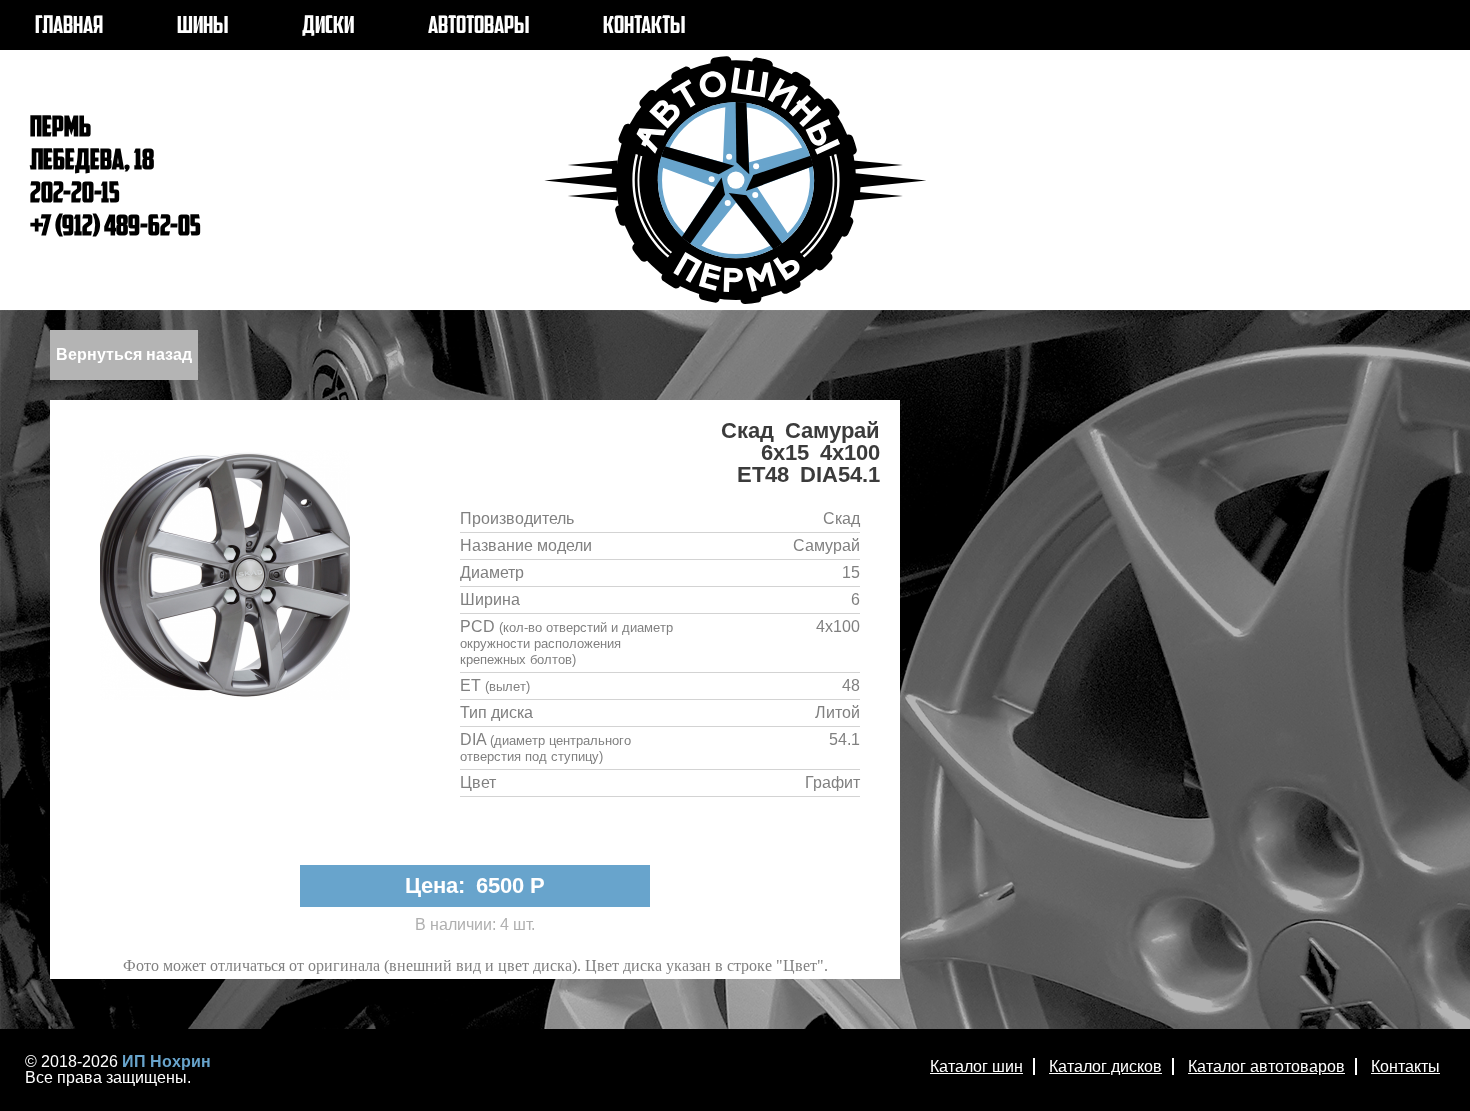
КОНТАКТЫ (644, 27)
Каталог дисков (1105, 1066)
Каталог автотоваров (1266, 1066)
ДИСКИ (328, 27)
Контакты (1405, 1066)
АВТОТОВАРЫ (478, 27)
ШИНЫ (202, 27)
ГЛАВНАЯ (69, 27)
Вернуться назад (124, 354)
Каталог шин (976, 1066)
